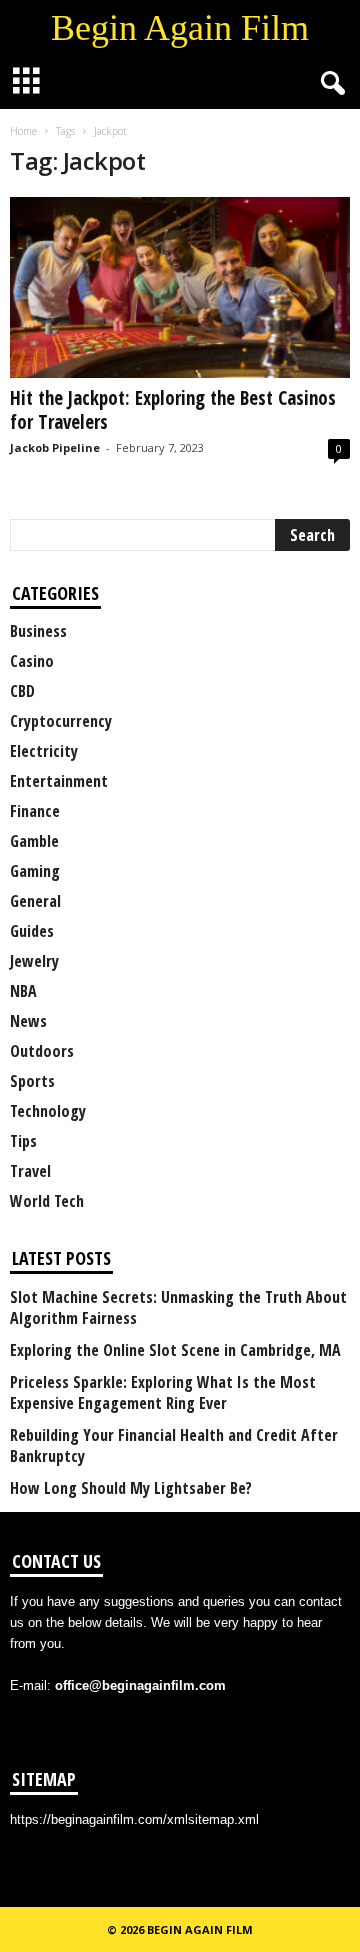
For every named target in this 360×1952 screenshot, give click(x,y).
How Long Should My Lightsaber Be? (131, 1488)
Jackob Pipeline (55, 447)
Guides (32, 931)
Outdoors (42, 1051)
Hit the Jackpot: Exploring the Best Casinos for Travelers (173, 410)
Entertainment (59, 781)
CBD (22, 691)
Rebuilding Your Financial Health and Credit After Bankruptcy (174, 1446)
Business (38, 631)
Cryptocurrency (61, 721)
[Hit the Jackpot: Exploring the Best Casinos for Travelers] (180, 287)
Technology (48, 1111)
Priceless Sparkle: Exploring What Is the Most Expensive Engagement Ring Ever (163, 1393)
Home (23, 131)
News (28, 1021)
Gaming (35, 871)
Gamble (34, 841)
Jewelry (34, 961)
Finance (35, 811)
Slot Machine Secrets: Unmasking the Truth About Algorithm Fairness (178, 1308)
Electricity (44, 751)
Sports (32, 1081)
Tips (23, 1141)
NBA (23, 991)
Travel (30, 1171)
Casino (32, 661)
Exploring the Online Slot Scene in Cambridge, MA (175, 1350)
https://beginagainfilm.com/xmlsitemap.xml (134, 1819)
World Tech (47, 1201)
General (35, 901)
